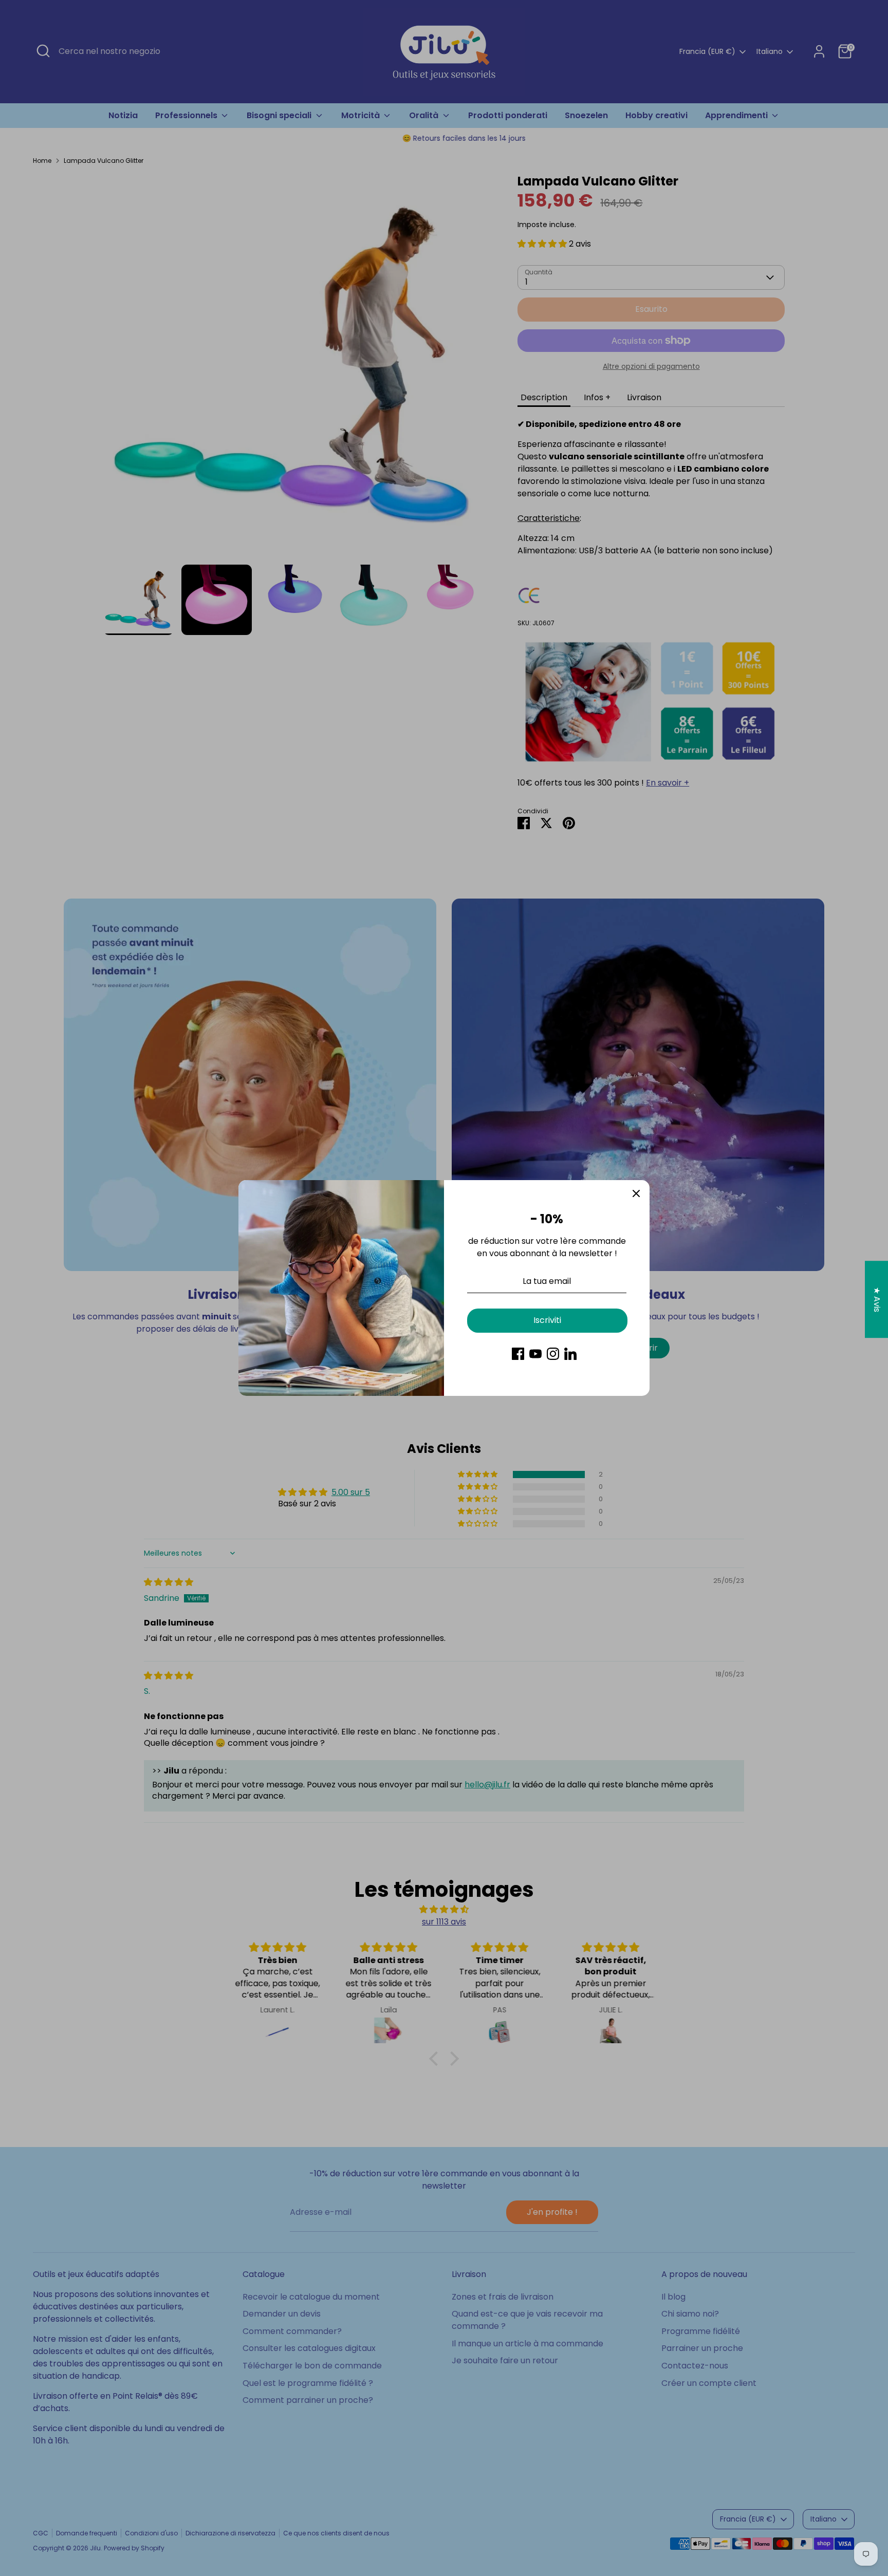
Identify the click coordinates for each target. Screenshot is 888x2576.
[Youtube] (535, 1354)
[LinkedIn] (570, 1354)
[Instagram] (553, 1354)
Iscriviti (547, 1320)
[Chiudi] (636, 1193)
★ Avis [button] (877, 1300)
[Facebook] (518, 1354)
